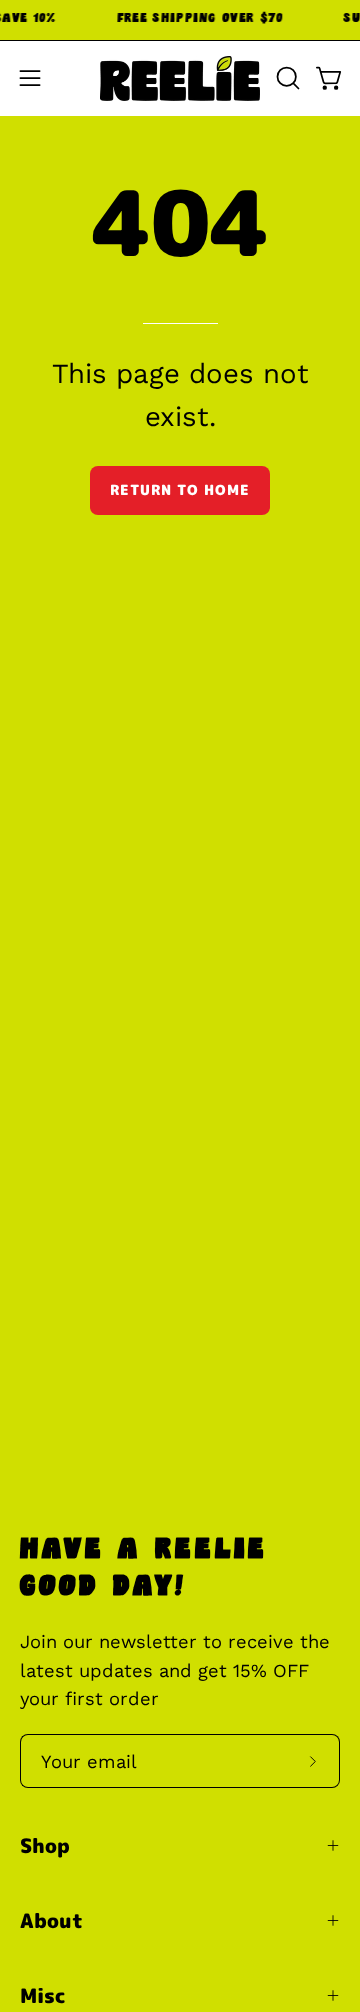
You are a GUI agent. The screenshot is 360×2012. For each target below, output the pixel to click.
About (51, 1920)
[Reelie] (180, 78)
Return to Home (180, 490)
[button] (286, 78)
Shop (45, 1845)
